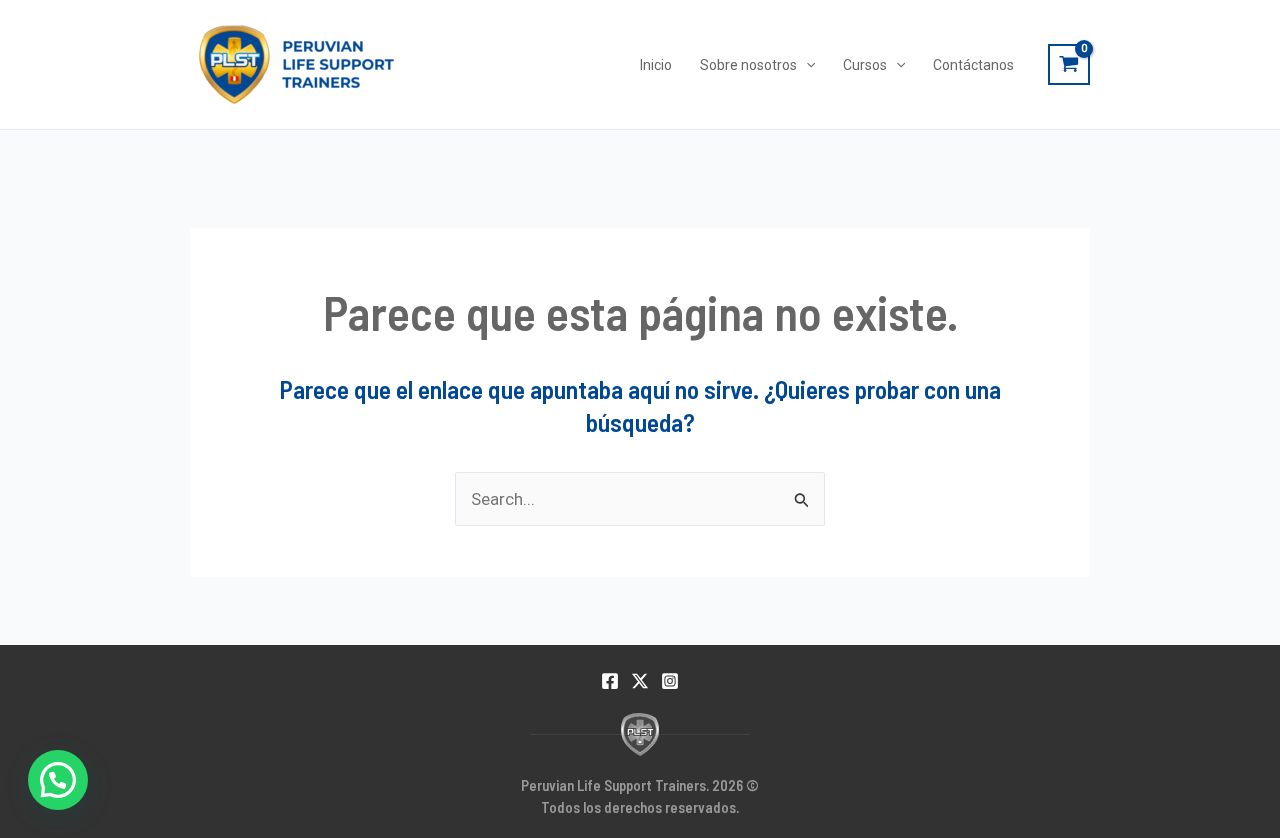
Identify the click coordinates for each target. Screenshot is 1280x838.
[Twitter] (640, 681)
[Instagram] (670, 681)
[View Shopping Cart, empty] (1069, 65)
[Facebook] (610, 681)
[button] (58, 780)
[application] (806, 65)
